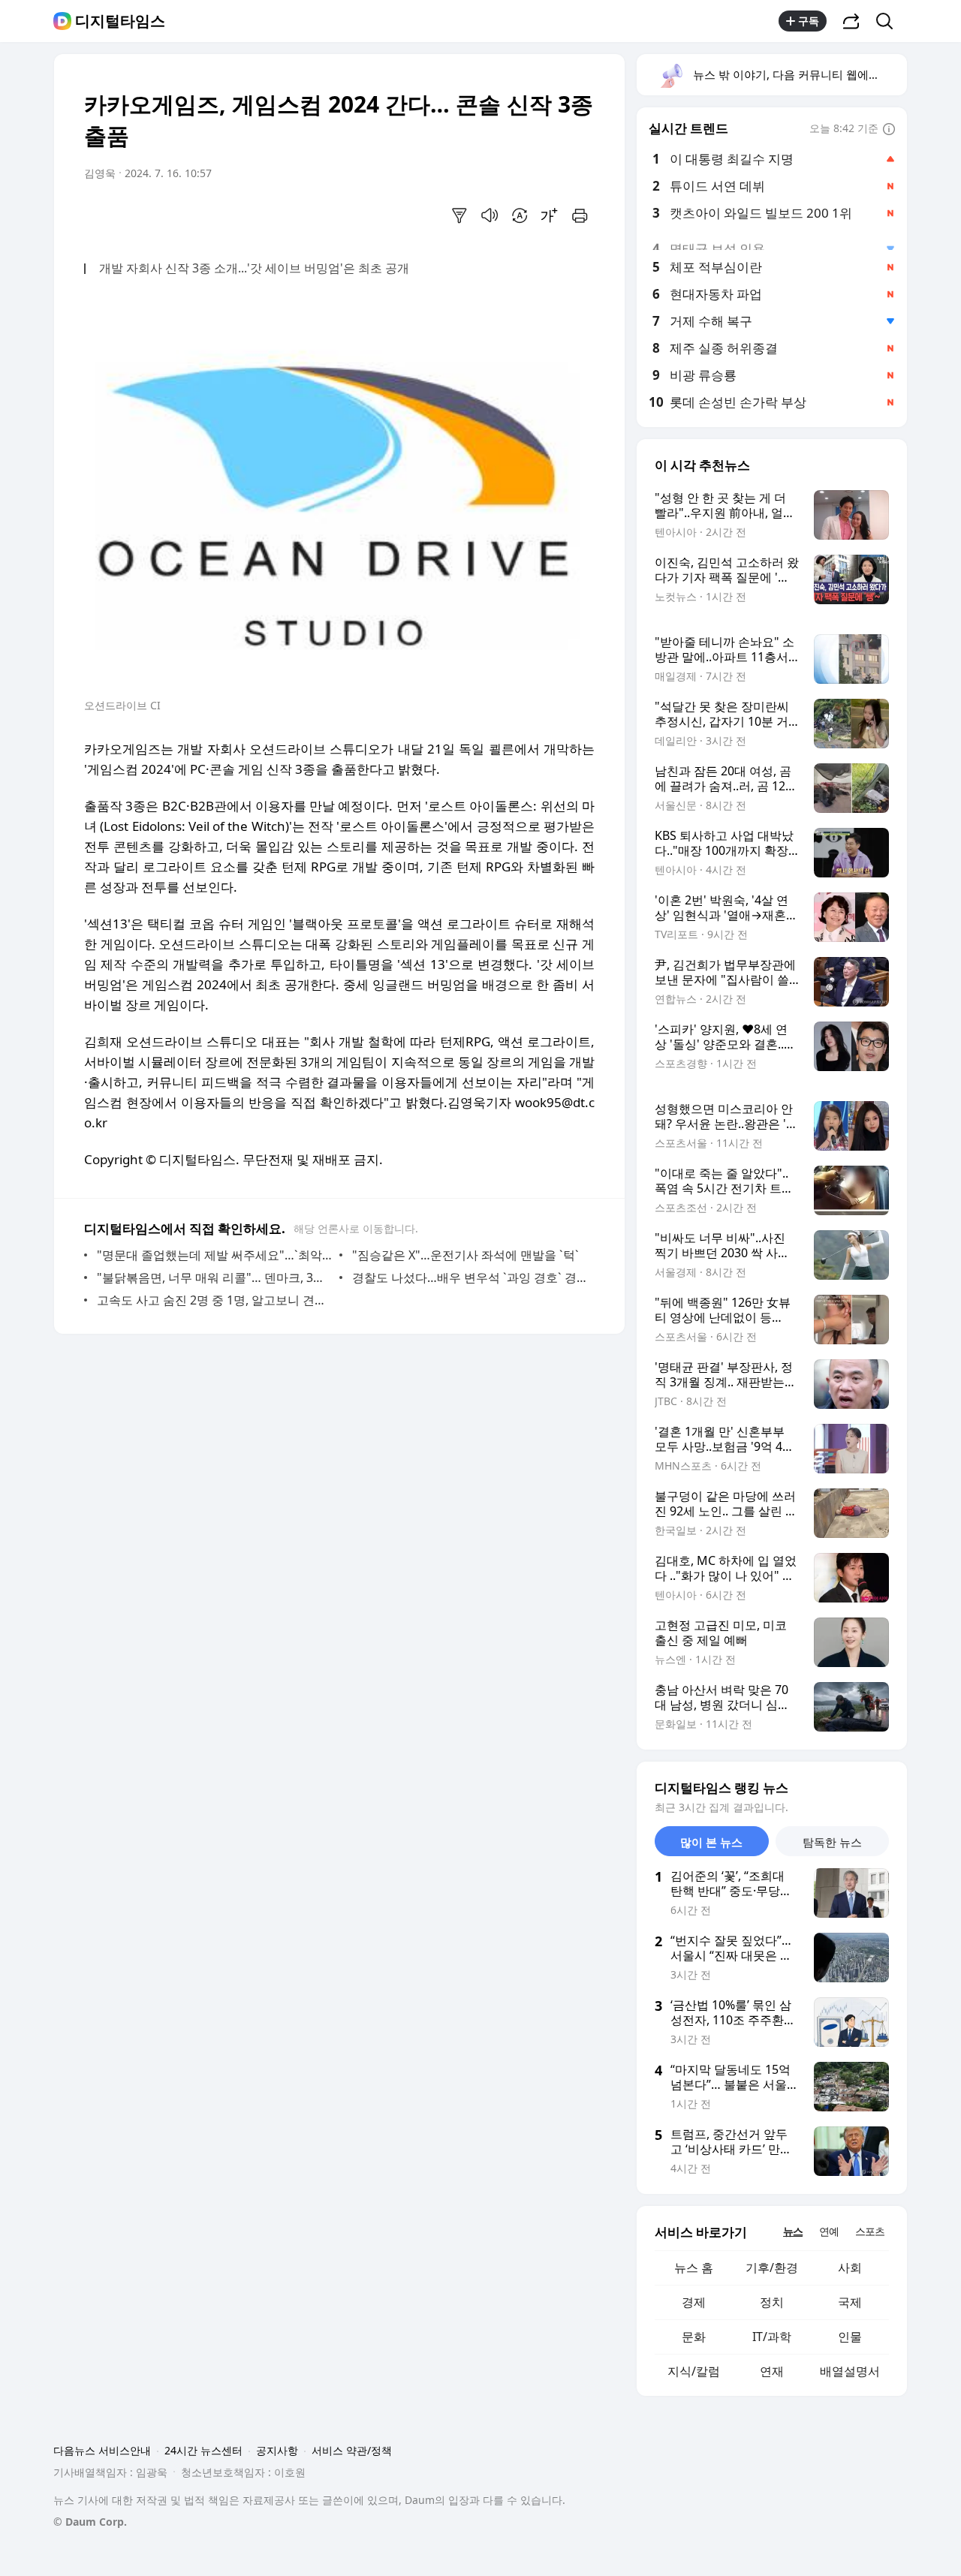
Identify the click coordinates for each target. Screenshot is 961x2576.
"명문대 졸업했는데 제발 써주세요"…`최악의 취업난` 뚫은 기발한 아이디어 (214, 1255)
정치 (772, 2302)
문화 (694, 2337)
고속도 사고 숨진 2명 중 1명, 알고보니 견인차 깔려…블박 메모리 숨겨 (214, 1300)
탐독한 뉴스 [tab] (832, 1842)
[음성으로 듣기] (490, 215)
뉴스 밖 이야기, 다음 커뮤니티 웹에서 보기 (799, 74)
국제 (850, 2302)
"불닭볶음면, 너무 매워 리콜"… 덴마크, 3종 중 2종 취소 (214, 1277)
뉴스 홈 (694, 2268)
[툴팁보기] (889, 130)
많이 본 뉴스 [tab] (711, 1842)
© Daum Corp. (90, 2522)
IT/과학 (772, 2337)
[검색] (889, 21)
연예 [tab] (829, 2231)
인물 (850, 2337)
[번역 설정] (520, 215)
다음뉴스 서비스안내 (102, 2450)
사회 (850, 2268)
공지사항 (277, 2450)
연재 (772, 2371)
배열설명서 (850, 2371)
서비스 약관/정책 (352, 2450)
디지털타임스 (120, 21)
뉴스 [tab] (793, 2231)
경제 (694, 2302)
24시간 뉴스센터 (203, 2450)
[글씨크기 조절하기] (550, 215)
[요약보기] (459, 215)
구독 (809, 21)
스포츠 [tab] (870, 2231)
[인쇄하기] (580, 215)
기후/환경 (772, 2268)
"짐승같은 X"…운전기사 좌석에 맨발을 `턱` (465, 1255)
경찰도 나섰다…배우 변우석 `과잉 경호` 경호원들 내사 (470, 1277)
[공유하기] (851, 21)
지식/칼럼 (694, 2371)
